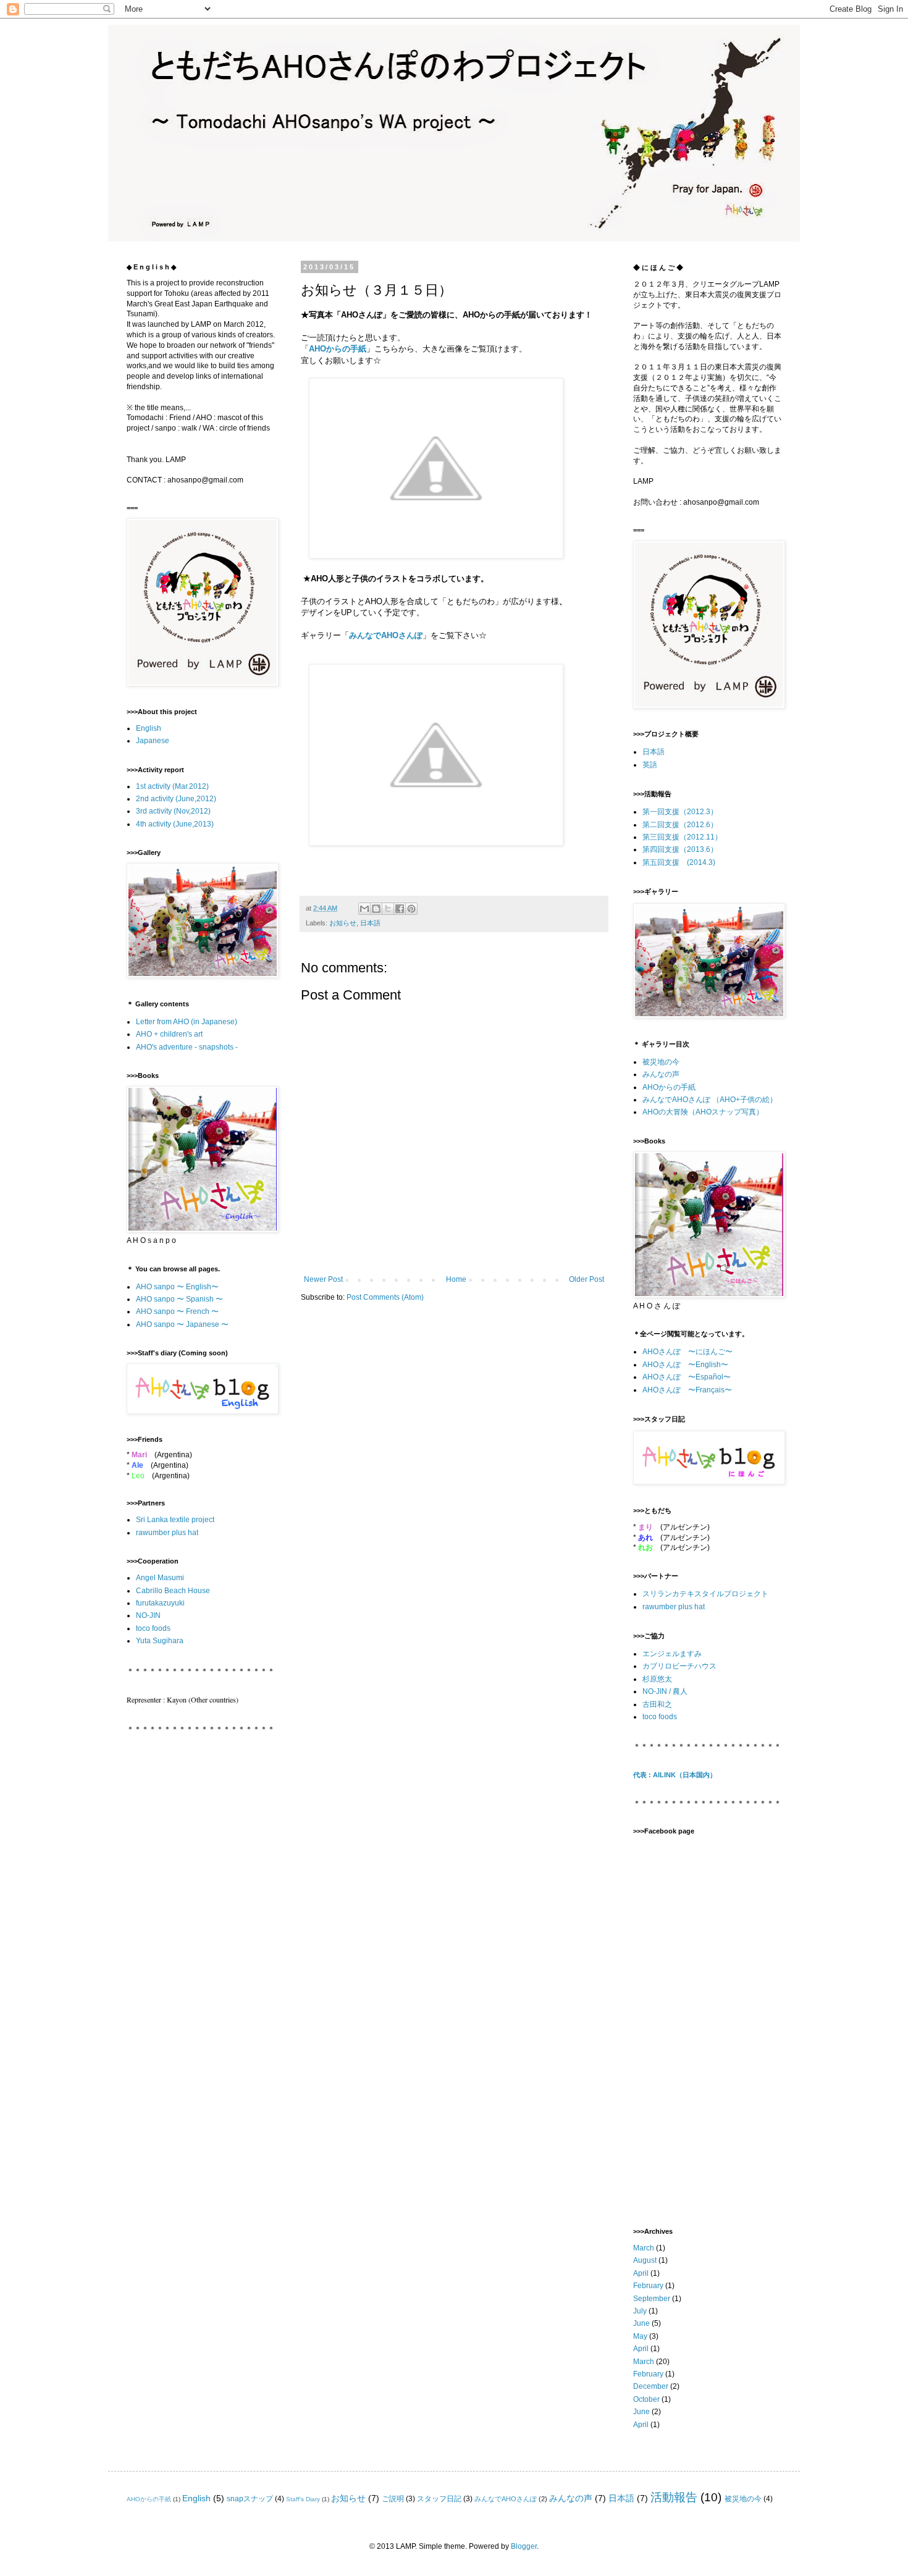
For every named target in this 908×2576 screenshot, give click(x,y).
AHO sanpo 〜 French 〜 (177, 1311)
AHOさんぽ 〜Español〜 (687, 1377)
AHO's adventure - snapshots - (187, 1047)
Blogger (524, 2546)
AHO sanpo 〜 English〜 (177, 1287)
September (652, 2299)
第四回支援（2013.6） (680, 849)
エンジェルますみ (672, 1654)
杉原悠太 (657, 1679)
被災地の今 (661, 1062)
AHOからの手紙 (338, 349)
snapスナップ (250, 2499)
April (641, 2273)
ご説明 (393, 2499)
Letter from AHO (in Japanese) (187, 1022)
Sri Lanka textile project (175, 1520)
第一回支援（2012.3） (680, 812)
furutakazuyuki (160, 1603)
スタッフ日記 (439, 2499)
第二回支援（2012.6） (680, 825)
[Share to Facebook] (400, 909)
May (640, 2336)
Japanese (153, 741)
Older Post (586, 1279)
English (149, 728)
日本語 (370, 923)
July (640, 2311)
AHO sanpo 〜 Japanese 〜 (182, 1324)
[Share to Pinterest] (411, 909)
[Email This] (364, 909)
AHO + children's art (169, 1034)
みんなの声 (661, 1074)
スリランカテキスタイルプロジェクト (705, 1594)
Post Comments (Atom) (385, 1297)
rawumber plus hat (167, 1533)
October (646, 2399)
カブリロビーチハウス (679, 1666)
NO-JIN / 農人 (665, 1691)
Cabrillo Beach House (173, 1591)
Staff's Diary (303, 2499)
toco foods (153, 1628)
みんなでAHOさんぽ (386, 635)
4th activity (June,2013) (175, 824)
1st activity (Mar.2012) (172, 786)
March (644, 2248)
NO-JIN (148, 1615)
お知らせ (343, 923)
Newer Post (323, 1279)
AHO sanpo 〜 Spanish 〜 (179, 1299)
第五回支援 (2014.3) (679, 862)
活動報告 (674, 2497)
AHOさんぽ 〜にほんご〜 (687, 1352)
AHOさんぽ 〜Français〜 (687, 1390)
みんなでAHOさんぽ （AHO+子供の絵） (710, 1100)
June (641, 2323)
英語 (650, 765)
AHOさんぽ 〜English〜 (685, 1365)
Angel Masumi (160, 1578)
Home (456, 1279)
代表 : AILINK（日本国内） (675, 1775)
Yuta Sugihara (160, 1641)
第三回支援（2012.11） (682, 837)
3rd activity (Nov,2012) (173, 811)
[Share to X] (388, 909)
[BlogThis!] (376, 909)
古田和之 (657, 1704)
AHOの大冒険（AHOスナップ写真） (703, 1112)
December (651, 2386)
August (645, 2260)
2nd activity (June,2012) (176, 799)
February (648, 2286)
